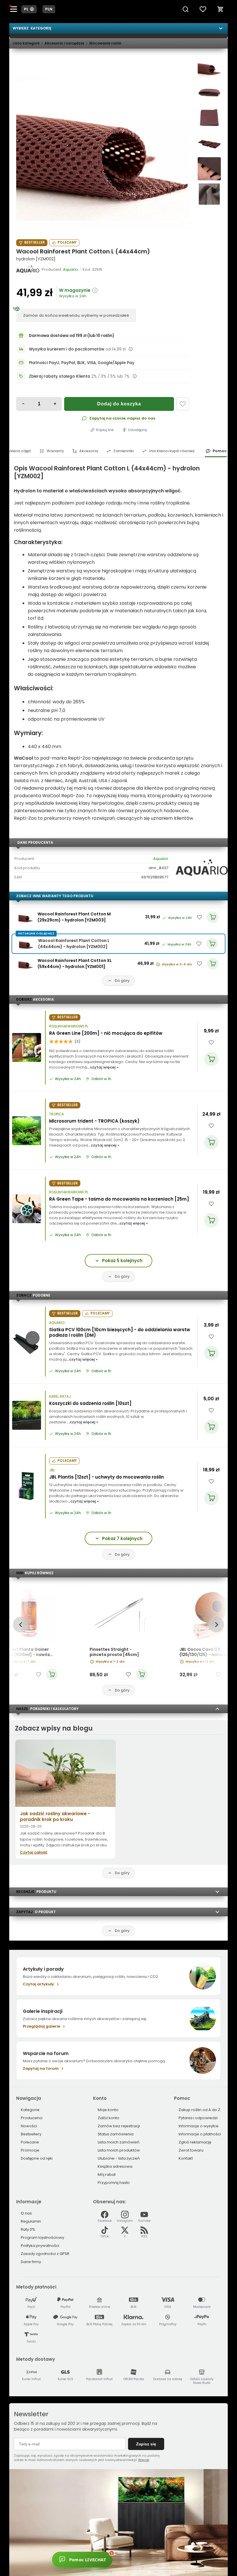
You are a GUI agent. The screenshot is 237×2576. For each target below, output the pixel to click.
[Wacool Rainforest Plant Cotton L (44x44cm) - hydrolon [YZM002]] (103, 143)
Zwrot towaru (191, 2150)
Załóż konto (109, 2118)
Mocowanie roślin (105, 43)
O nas (26, 2213)
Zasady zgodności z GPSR (45, 2254)
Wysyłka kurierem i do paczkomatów (67, 349)
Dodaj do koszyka (119, 404)
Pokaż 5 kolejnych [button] (122, 1261)
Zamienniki (123, 451)
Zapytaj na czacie (107, 418)
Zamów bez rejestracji (119, 2126)
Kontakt (186, 2158)
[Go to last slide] (21, 1625)
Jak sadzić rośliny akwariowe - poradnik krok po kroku (55, 1816)
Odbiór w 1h (101, 1079)
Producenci (32, 2118)
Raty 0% (28, 2229)
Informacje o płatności (200, 2134)
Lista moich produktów (119, 2150)
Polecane (30, 2142)
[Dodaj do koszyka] (211, 1059)
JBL (52, 1470)
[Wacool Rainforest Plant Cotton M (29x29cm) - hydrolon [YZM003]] (26, 917)
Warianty (55, 451)
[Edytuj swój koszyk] (221, 9)
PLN (49, 9)
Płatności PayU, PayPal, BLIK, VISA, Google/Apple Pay (82, 363)
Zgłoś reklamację (195, 2142)
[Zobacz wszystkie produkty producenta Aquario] (28, 269)
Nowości (29, 2126)
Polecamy (67, 242)
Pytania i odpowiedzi (198, 2118)
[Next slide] (216, 1625)
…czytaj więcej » (103, 1067)
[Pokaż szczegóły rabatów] (135, 376)
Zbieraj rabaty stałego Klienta (60, 376)
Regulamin (31, 2221)
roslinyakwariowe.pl (69, 1026)
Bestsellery (31, 2134)
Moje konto (108, 2110)
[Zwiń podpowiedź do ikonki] (165, 2551)
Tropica (57, 1114)
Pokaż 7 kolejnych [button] (122, 1539)
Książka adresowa (115, 2166)
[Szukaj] (186, 9)
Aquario (161, 859)
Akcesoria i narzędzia (64, 43)
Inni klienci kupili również (172, 451)
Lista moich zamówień (118, 2142)
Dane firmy (31, 2262)
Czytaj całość (34, 1852)
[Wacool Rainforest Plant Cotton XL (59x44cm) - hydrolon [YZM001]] (26, 964)
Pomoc (220, 451)
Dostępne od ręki (37, 2158)
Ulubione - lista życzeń (119, 2158)
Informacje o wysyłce (199, 2126)
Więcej (144, 2460)
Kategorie (30, 2110)
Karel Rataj (60, 1397)
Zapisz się (146, 2444)
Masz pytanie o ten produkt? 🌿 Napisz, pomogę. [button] (137, 2558)
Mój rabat (107, 2175)
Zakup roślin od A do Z (199, 2110)
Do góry (122, 981)
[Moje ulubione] (203, 9)
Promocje (30, 2150)
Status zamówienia (116, 2134)
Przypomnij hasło (114, 2183)
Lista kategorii (26, 43)
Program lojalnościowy (42, 2237)
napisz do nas (141, 418)
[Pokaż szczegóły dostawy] (131, 349)
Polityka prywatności (40, 2246)
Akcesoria (89, 451)
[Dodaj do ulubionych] (183, 404)
